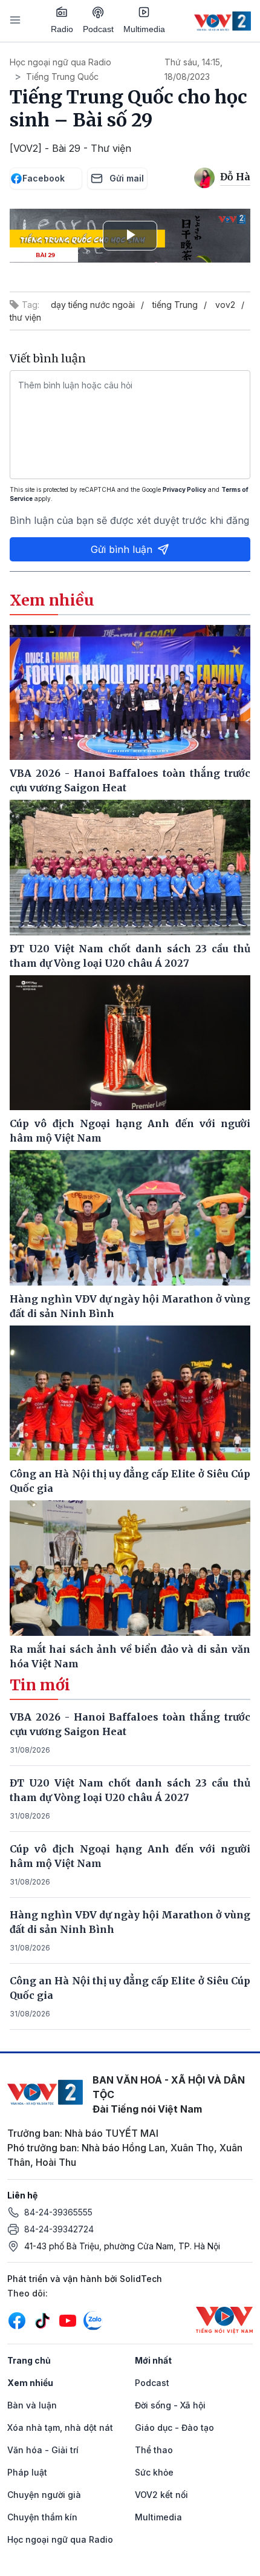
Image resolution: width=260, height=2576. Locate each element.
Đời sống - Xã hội (170, 2405)
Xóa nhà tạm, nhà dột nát (60, 2427)
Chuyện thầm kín (42, 2517)
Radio (62, 29)
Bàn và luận (32, 2405)
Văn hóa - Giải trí (43, 2450)
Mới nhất (153, 2360)
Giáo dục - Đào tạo (174, 2427)
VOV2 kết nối (161, 2495)
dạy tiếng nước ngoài (93, 305)
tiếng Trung (175, 305)
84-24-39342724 (59, 2229)
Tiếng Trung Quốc (62, 77)
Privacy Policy (184, 489)
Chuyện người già (44, 2495)
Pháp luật (27, 2472)
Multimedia (144, 29)
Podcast (98, 29)
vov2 (225, 305)
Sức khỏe (154, 2472)
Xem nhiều (30, 2383)
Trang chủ (29, 2360)
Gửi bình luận (122, 549)
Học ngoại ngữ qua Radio (60, 62)
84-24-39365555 (58, 2212)
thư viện (25, 317)
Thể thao (154, 2450)
